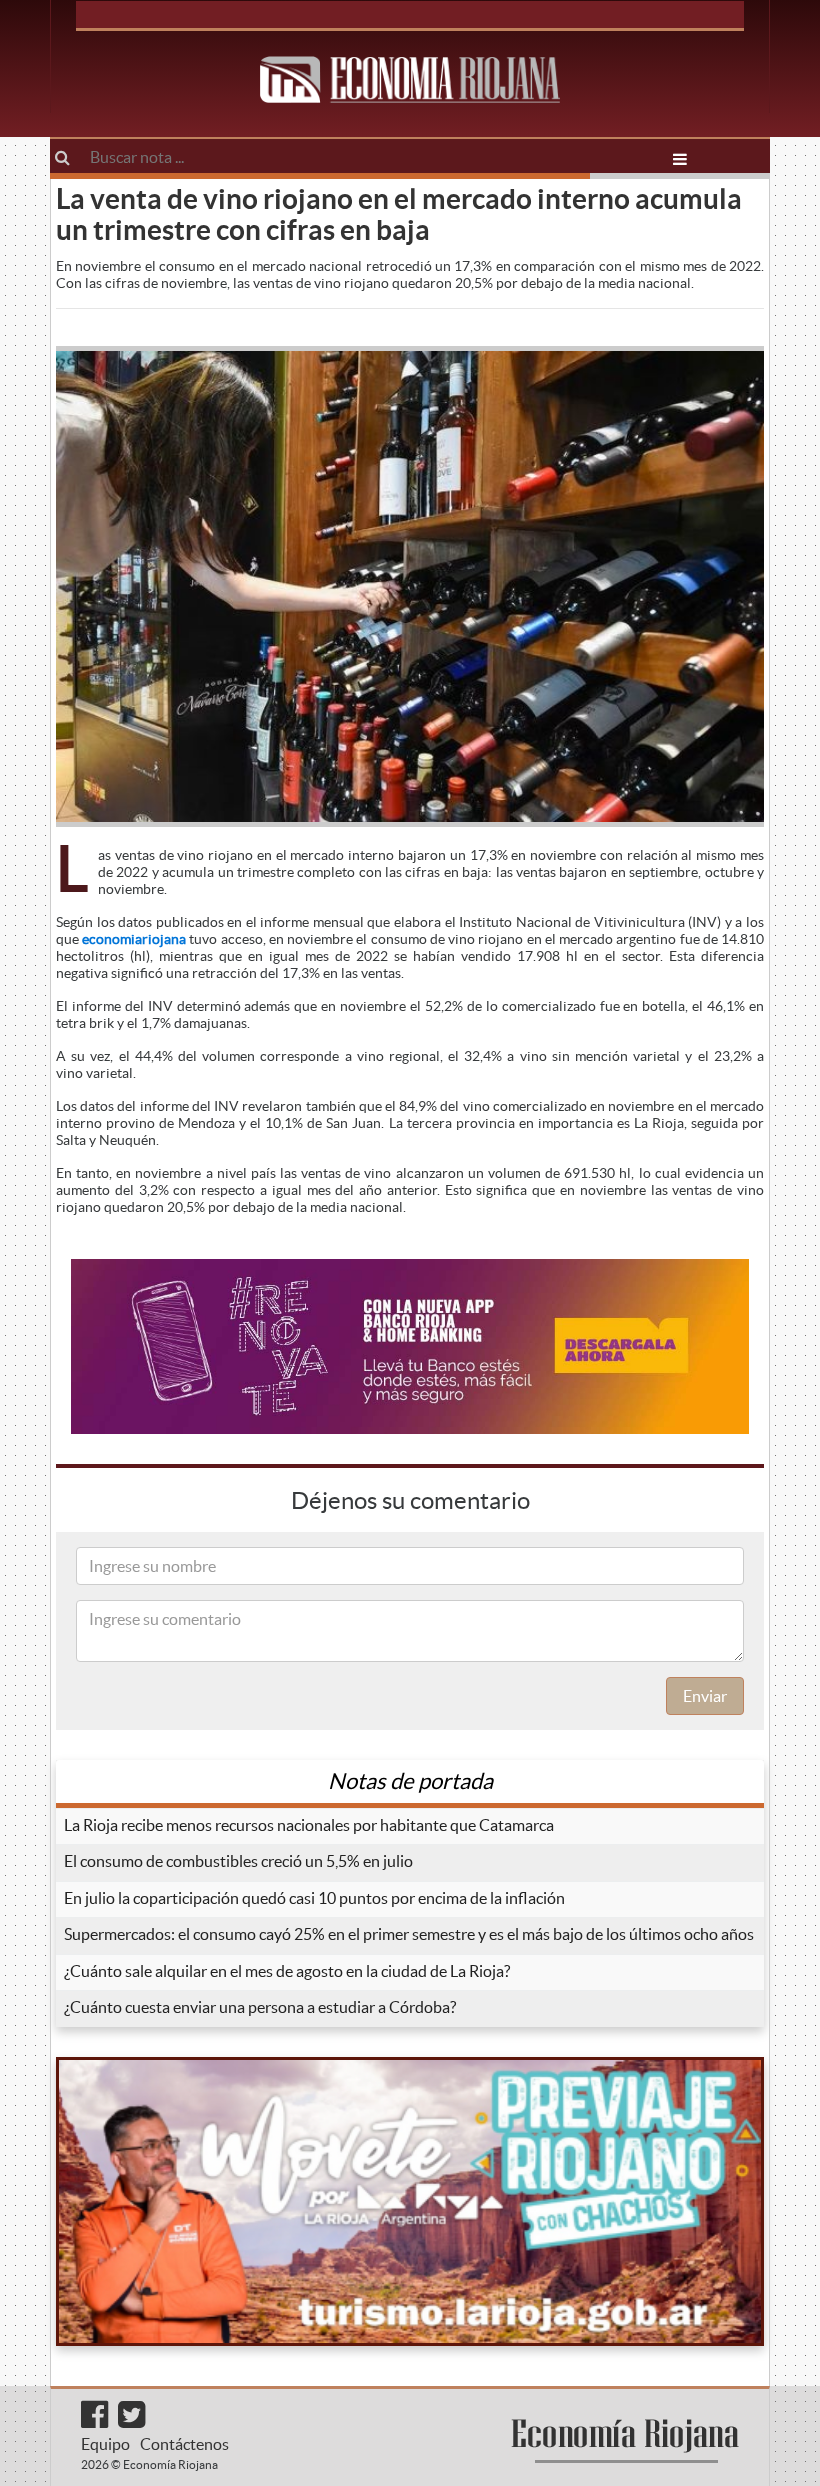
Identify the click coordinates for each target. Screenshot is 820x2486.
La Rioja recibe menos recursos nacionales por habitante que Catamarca (309, 1825)
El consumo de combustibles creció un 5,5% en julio (238, 1861)
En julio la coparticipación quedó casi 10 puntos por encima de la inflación (314, 1898)
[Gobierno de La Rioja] (410, 2201)
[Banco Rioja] (410, 1346)
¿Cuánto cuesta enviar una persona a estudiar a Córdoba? (260, 2007)
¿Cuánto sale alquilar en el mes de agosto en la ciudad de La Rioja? (287, 1971)
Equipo (105, 2444)
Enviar (705, 1696)
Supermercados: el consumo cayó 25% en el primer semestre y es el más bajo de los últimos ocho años (409, 1934)
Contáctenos (184, 2444)
